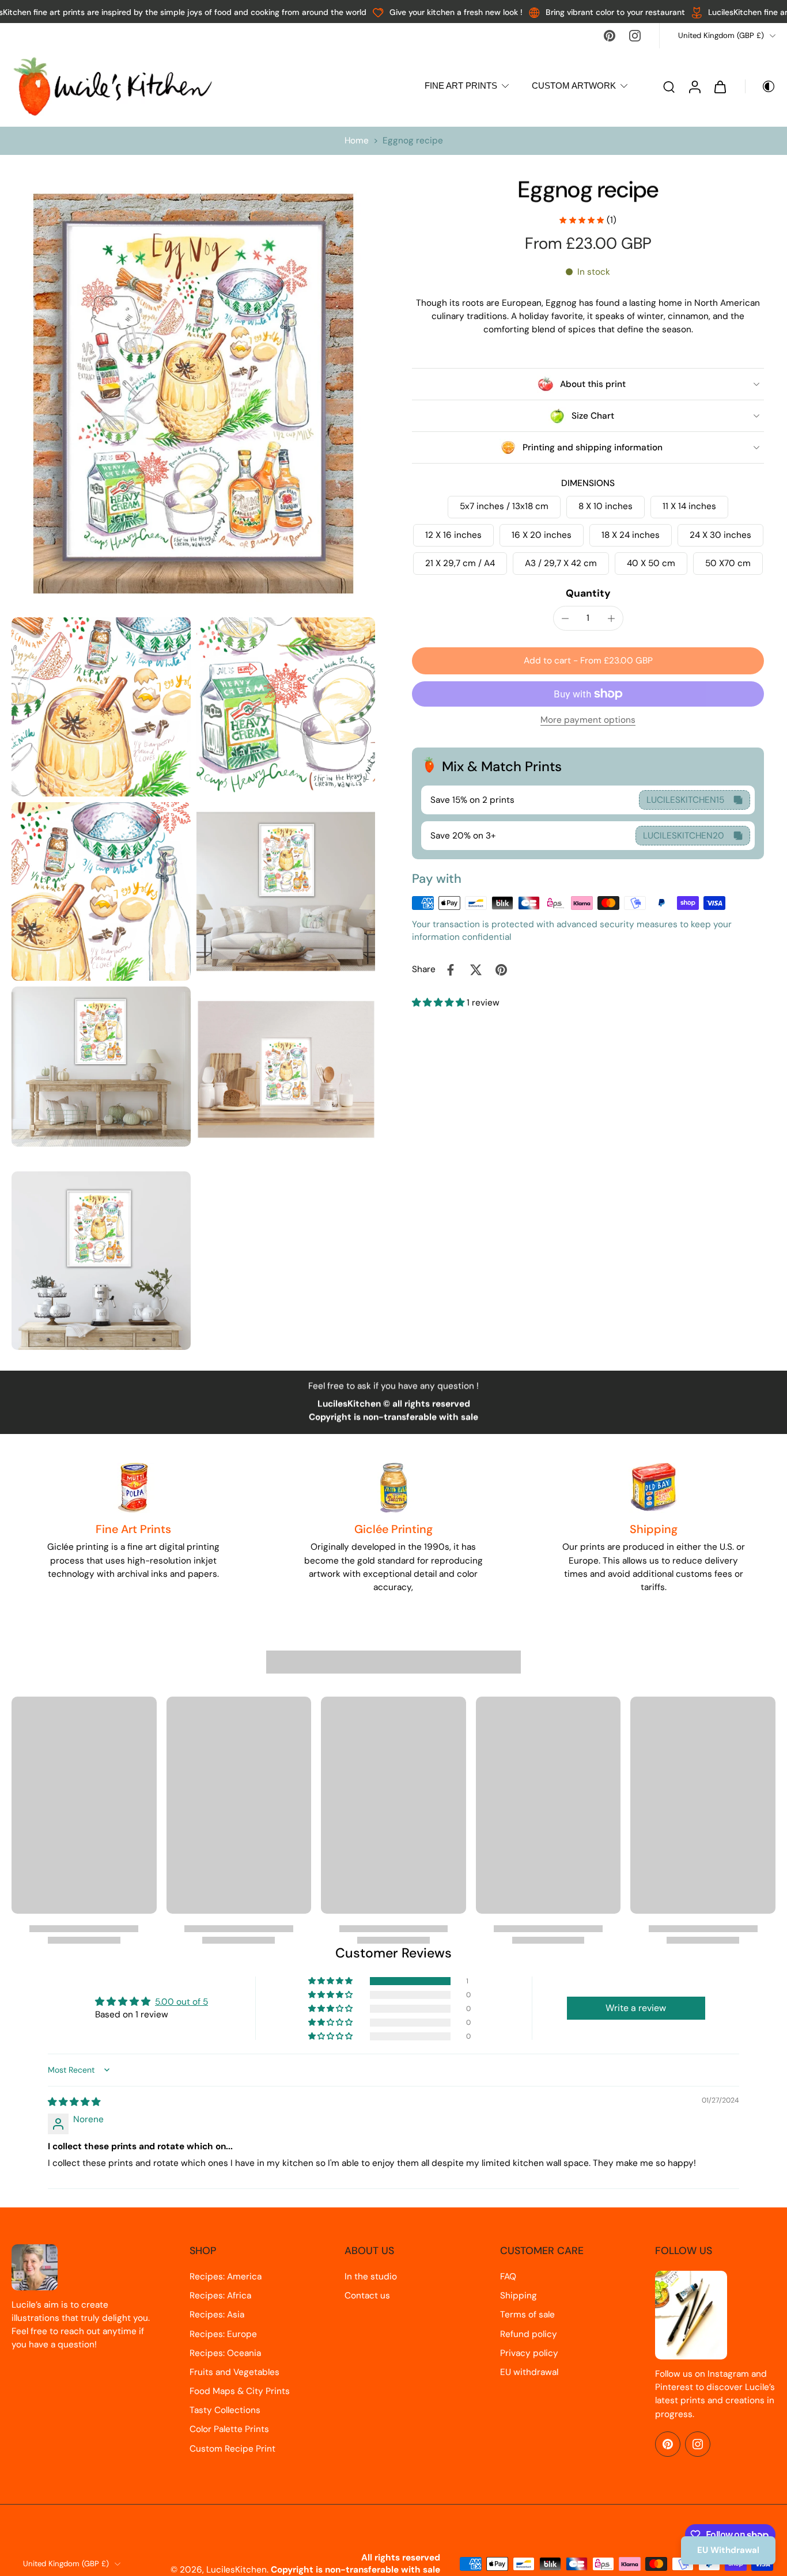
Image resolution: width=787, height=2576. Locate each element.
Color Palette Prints (229, 2429)
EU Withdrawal (728, 2550)
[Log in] (694, 86)
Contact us (367, 2296)
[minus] (565, 619)
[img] (74, 2102)
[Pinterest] (610, 36)
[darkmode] (760, 86)
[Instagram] (635, 36)
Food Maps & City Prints (240, 2391)
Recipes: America (226, 2277)
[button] (588, 661)
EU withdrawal (529, 2372)
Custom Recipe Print (232, 2449)
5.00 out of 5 (181, 2002)
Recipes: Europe (223, 2334)
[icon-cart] (720, 86)
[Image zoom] (193, 394)
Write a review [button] (636, 2008)
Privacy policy (529, 2353)
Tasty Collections (225, 2410)
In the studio (371, 2277)
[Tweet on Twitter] (476, 970)
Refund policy (529, 2334)
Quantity (588, 593)
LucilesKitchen (237, 2570)
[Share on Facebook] (451, 970)
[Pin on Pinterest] (501, 970)
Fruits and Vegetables (234, 2372)
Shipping (519, 2296)
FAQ (508, 2277)
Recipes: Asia (217, 2315)
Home (357, 141)
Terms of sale (527, 2315)
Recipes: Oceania (225, 2353)
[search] (669, 86)
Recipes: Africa (220, 2296)
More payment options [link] (588, 721)
